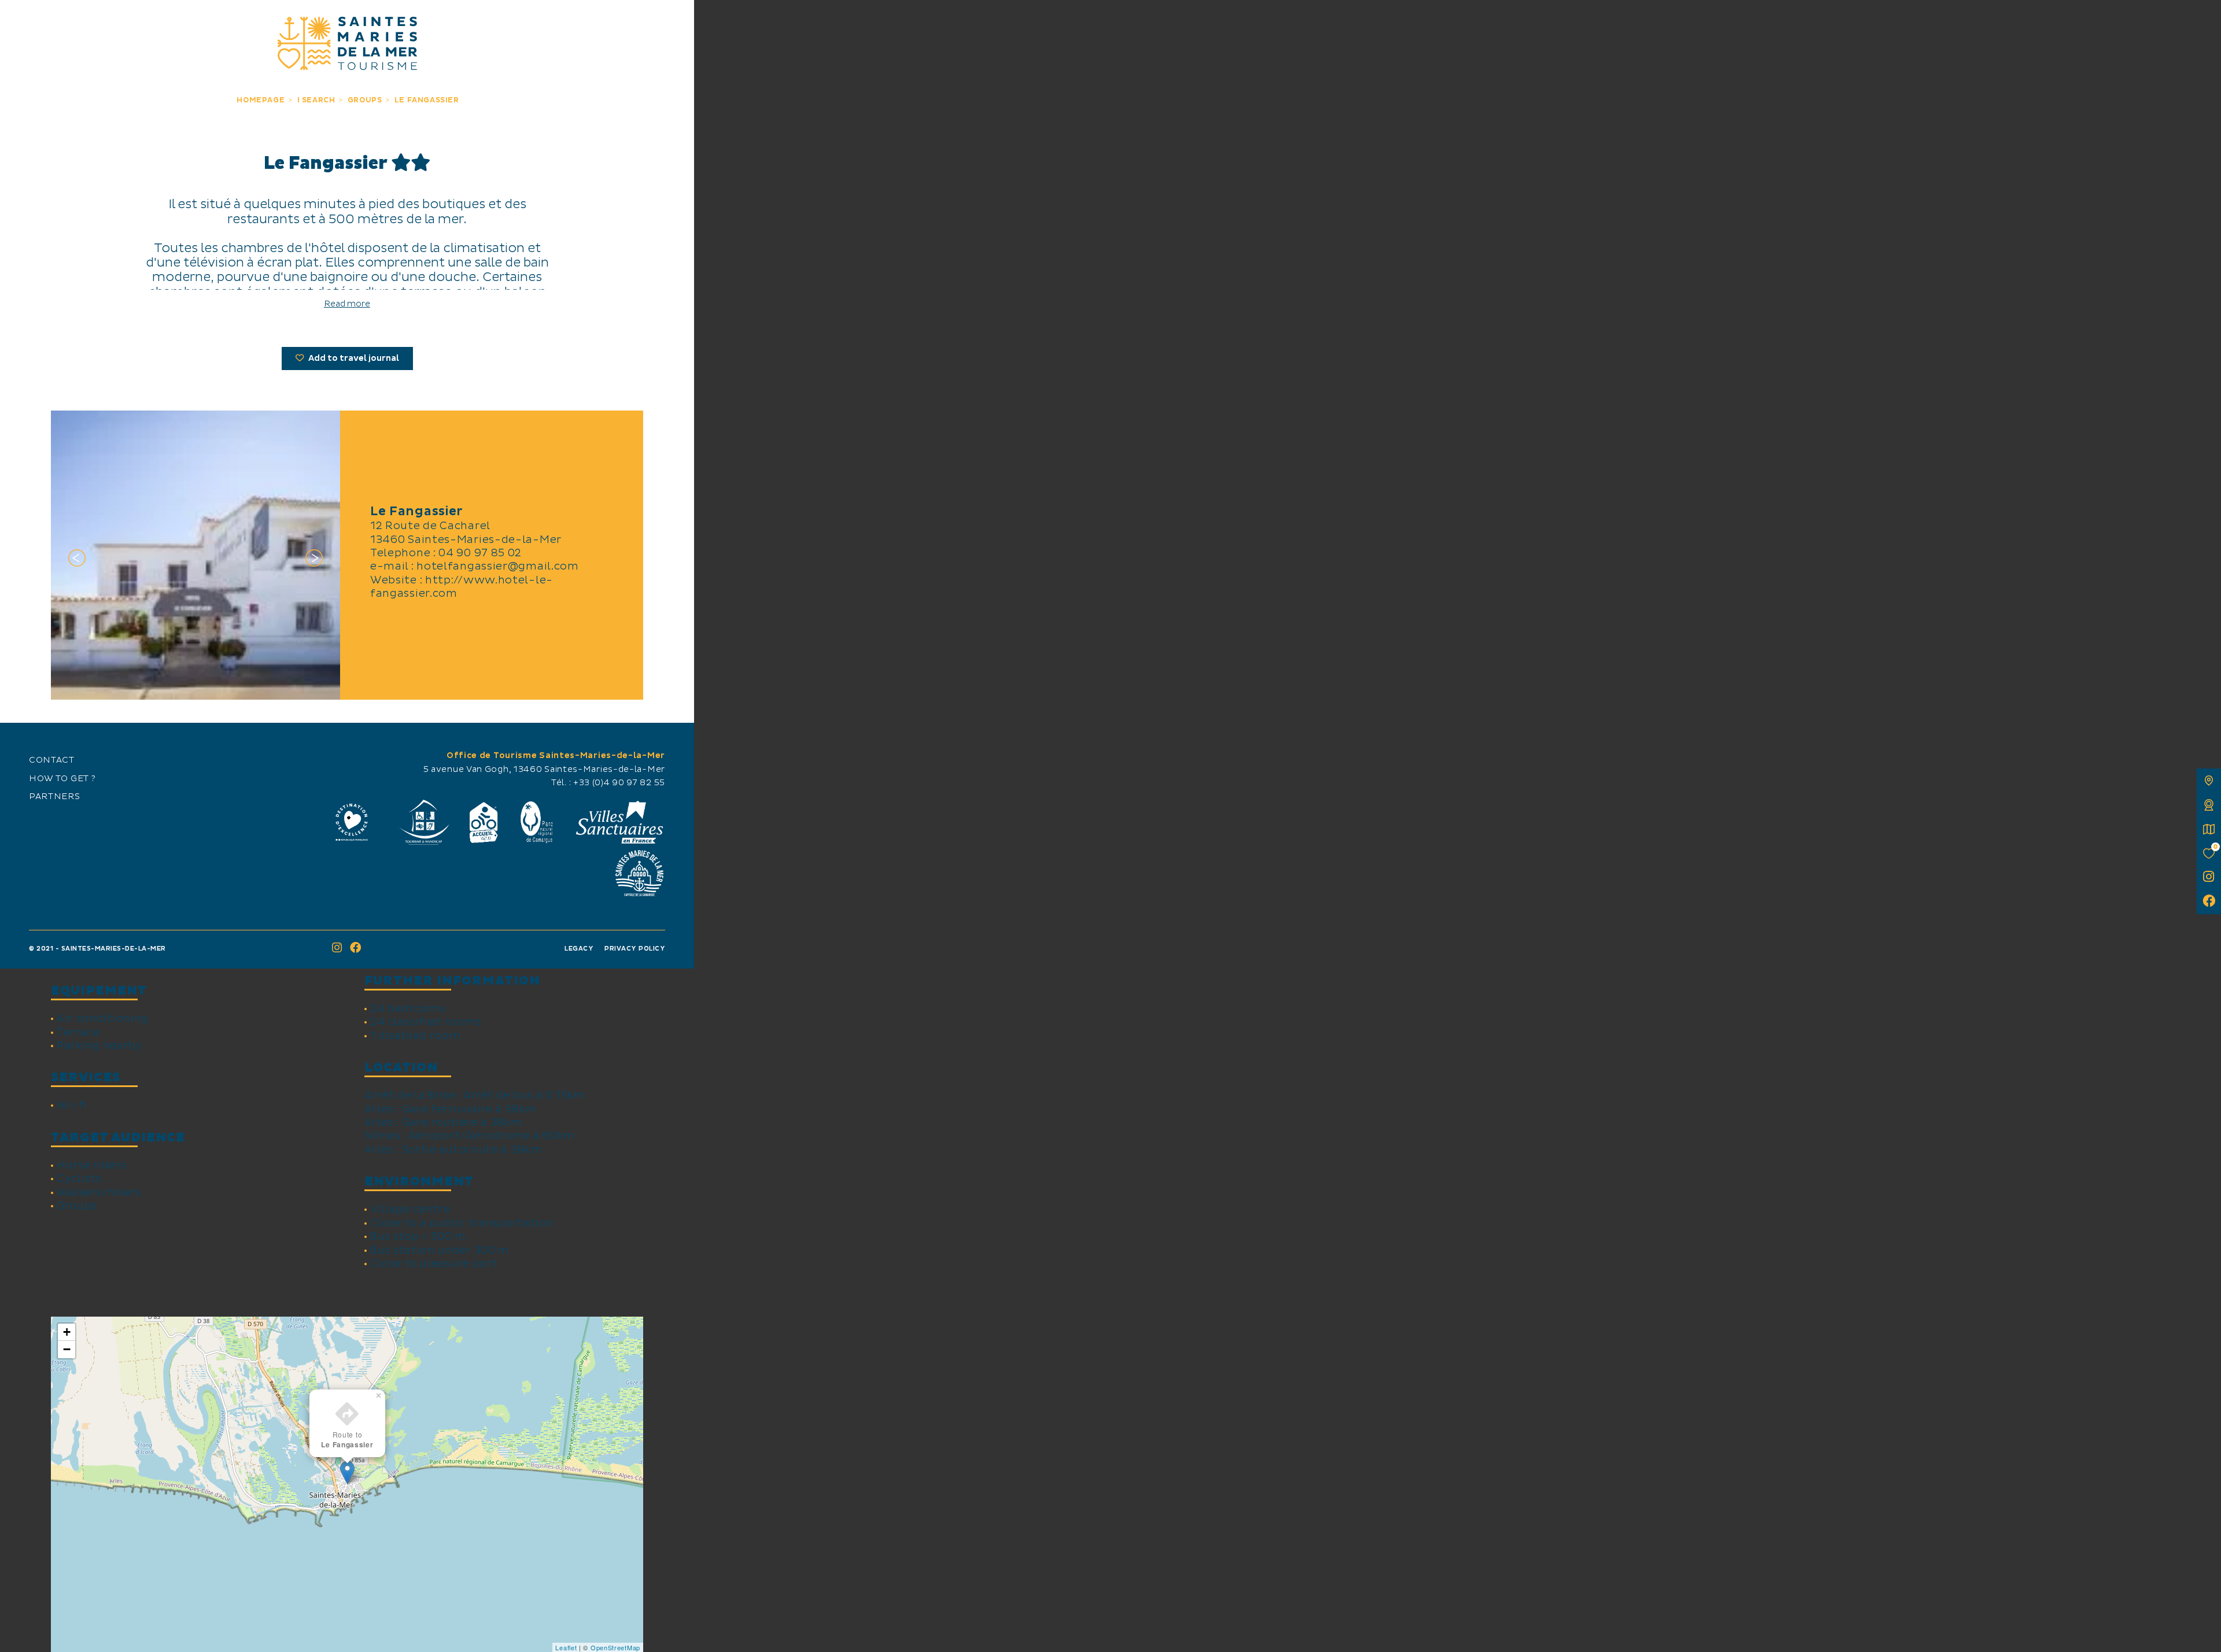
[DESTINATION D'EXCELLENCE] (352, 822)
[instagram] (2209, 878)
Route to (347, 1440)
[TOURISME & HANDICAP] (423, 822)
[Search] (672, 22)
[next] (314, 560)
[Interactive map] (2209, 781)
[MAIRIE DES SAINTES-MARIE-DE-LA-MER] (639, 873)
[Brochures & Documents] (2209, 829)
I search (488, 22)
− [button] (67, 1349)
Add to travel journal (353, 359)
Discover (98, 22)
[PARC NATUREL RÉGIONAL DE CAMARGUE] (537, 822)
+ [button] (67, 1332)
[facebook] (2209, 902)
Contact (52, 760)
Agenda (596, 22)
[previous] (77, 560)
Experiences (206, 22)
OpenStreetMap (615, 1647)
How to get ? (62, 779)
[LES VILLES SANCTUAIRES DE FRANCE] (619, 822)
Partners (55, 797)
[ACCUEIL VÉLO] (484, 822)
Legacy (579, 949)
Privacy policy (635, 949)
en (21, 21)
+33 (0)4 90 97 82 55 (619, 783)
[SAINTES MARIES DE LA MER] (347, 43)
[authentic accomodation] (2209, 805)
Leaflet (566, 1647)
